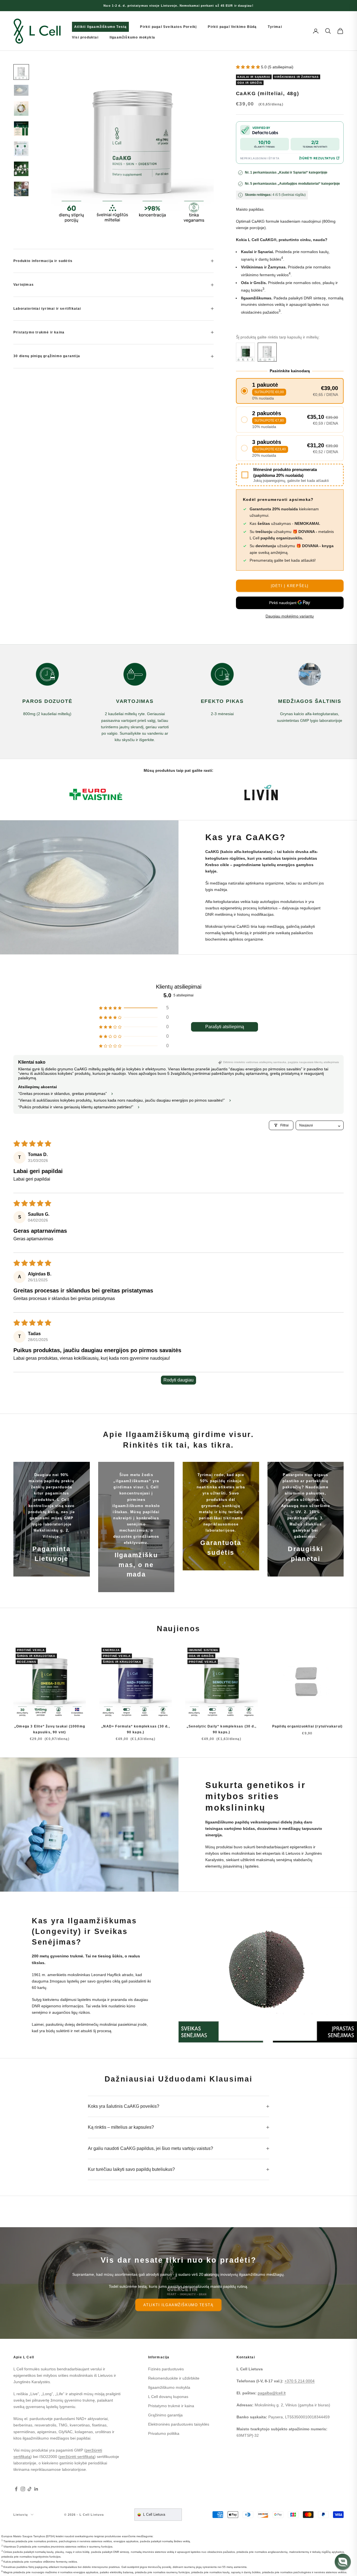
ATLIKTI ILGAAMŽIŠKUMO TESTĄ (178, 2305)
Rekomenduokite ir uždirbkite (174, 2378)
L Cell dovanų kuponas (168, 2397)
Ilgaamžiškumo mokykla (132, 37)
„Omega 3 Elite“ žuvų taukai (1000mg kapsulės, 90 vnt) (50, 1729)
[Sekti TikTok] (30, 2489)
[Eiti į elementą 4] (21, 129)
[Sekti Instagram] (23, 2489)
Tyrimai (275, 27)
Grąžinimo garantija (165, 2415)
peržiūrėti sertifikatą (77, 2457)
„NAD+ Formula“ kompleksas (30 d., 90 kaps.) (136, 1729)
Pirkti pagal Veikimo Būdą (232, 27)
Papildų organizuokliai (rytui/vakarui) (307, 1726)
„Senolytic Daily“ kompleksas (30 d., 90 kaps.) (221, 1729)
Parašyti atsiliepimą (225, 1027)
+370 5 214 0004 (300, 2381)
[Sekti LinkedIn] (36, 2489)
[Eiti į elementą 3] (21, 109)
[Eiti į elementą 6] (21, 169)
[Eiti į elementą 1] (21, 72)
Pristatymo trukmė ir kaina (171, 2406)
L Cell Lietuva (154, 2514)
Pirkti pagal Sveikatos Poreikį (168, 27)
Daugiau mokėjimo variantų (290, 616)
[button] (249, 67)
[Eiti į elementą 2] (21, 90)
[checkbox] (290, 475)
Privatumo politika (164, 2433)
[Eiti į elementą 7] (21, 189)
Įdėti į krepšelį (290, 586)
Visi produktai (85, 37)
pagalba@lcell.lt (272, 2393)
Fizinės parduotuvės (166, 2369)
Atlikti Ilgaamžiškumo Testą (100, 27)
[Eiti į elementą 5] (21, 149)
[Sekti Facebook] (16, 2489)
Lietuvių (21, 2515)
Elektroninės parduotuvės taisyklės (179, 2424)
